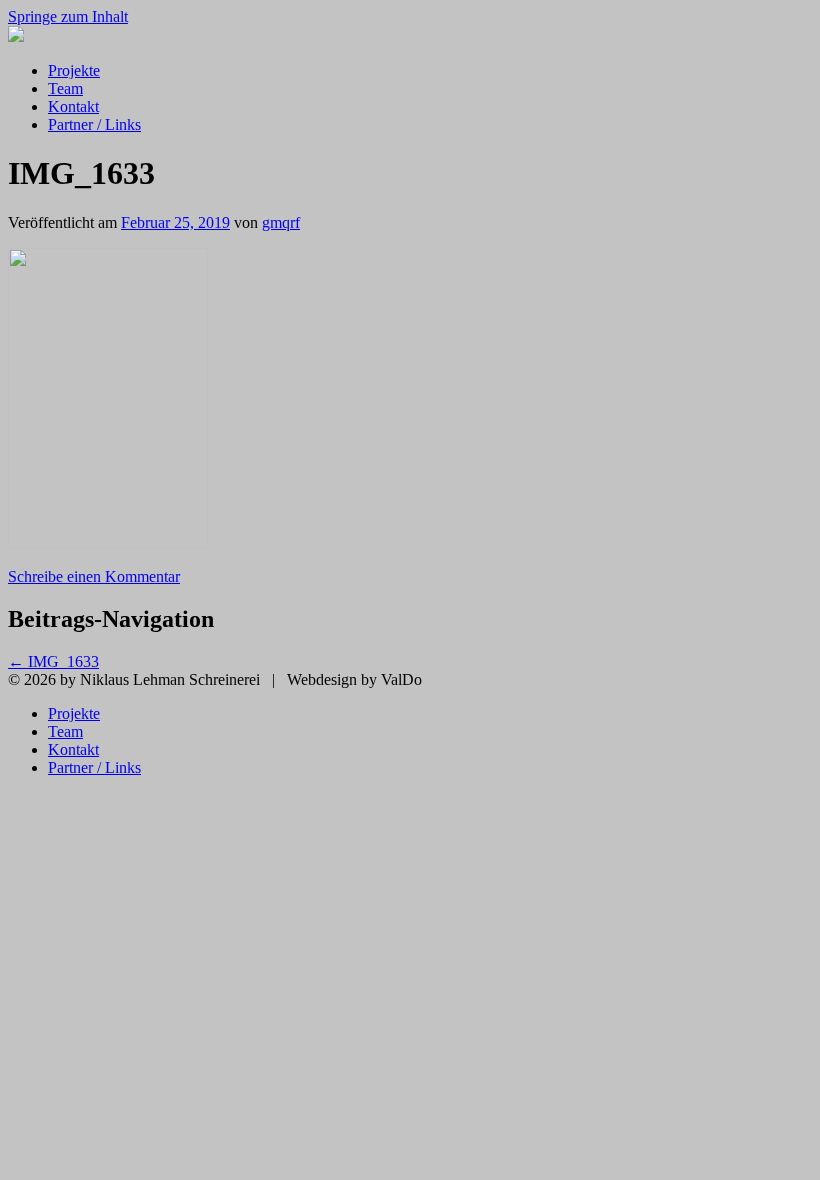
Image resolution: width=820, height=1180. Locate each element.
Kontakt (73, 106)
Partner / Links (94, 124)
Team (65, 88)
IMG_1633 (53, 661)
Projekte (74, 70)
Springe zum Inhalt (68, 16)
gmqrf (281, 222)
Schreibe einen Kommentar (94, 576)
